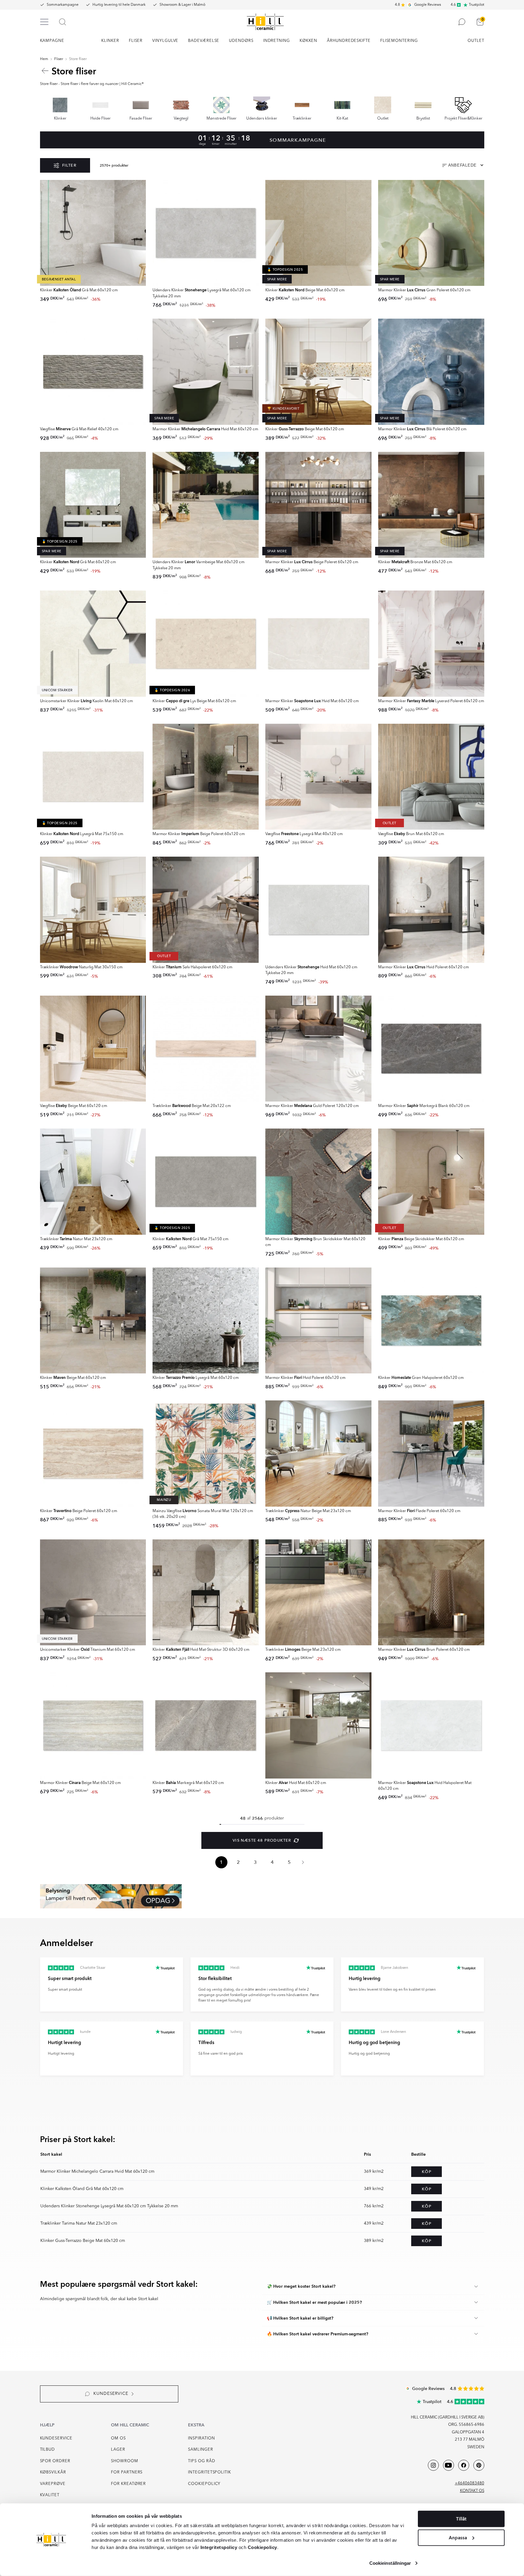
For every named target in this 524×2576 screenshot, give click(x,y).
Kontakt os (472, 2491)
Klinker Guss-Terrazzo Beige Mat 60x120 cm (83, 2241)
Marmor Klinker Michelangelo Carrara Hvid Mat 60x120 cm (97, 2171)
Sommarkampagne (63, 5)
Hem (44, 59)
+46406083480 (470, 2483)
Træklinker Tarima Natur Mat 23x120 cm (79, 2223)
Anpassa (458, 2537)
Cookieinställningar (390, 2563)
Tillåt (461, 2519)
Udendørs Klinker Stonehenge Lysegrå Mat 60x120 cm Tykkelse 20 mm (109, 2206)
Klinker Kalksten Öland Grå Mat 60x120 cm (82, 2189)
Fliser (59, 59)
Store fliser (78, 59)
